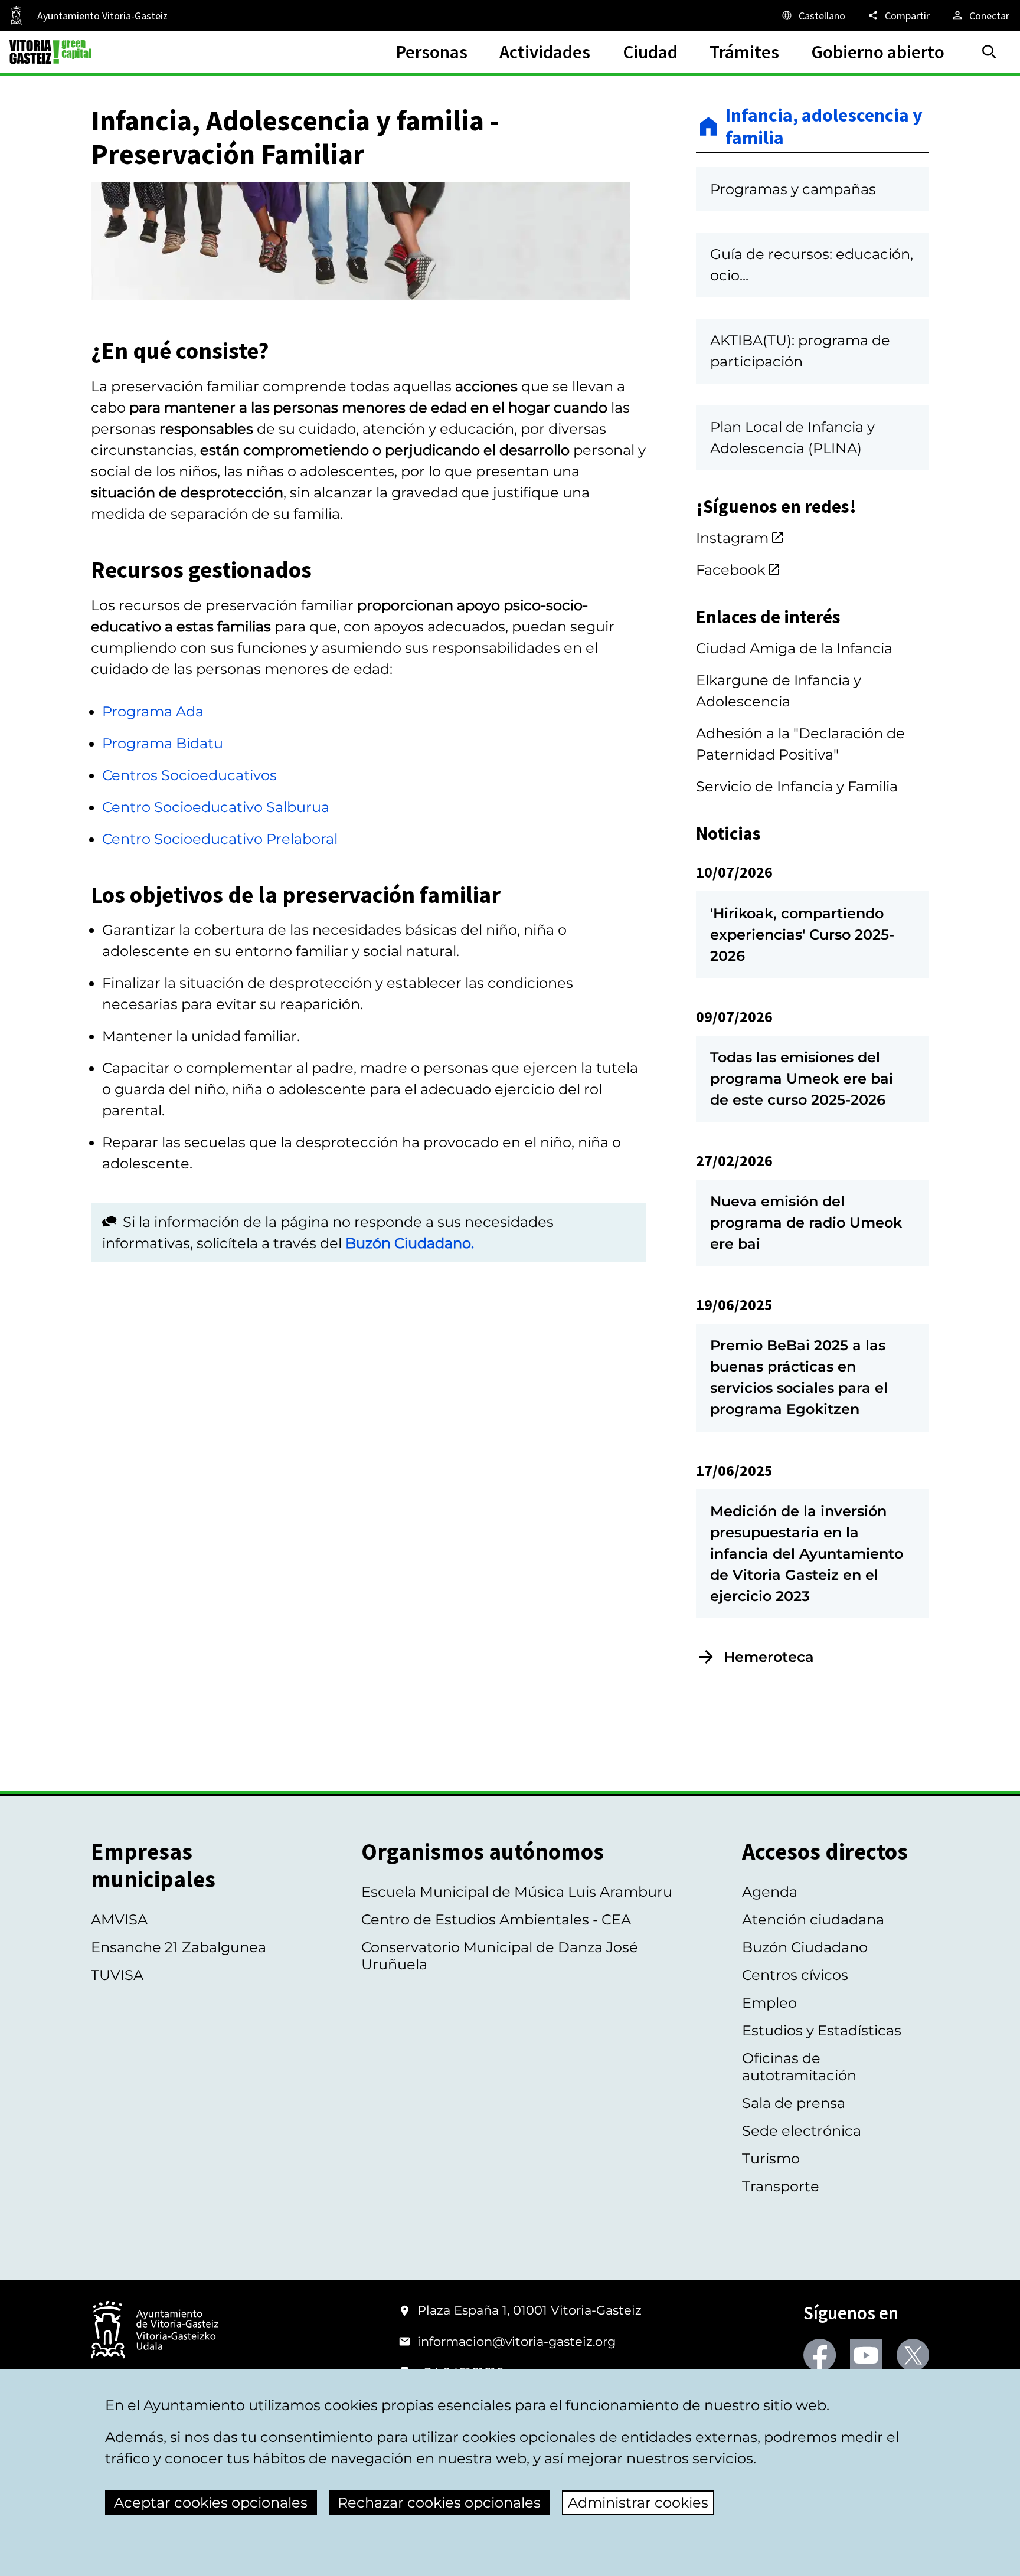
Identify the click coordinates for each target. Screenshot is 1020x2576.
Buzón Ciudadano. (410, 1243)
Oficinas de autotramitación (799, 2067)
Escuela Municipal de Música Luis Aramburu (517, 1892)
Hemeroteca (769, 1657)
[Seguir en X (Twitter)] (913, 2355)
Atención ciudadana (813, 1919)
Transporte (781, 2186)
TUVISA (117, 1975)
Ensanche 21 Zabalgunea (179, 1947)
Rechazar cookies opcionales (439, 2503)
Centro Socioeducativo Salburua (216, 807)
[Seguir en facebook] (820, 2355)
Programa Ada (153, 711)
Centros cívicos (795, 1975)
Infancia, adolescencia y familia (824, 127)
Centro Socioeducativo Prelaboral (220, 839)
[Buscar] (989, 52)
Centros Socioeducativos (189, 775)
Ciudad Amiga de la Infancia (794, 648)
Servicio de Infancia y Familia (797, 786)
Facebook (730, 570)
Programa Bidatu (163, 743)
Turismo (771, 2158)
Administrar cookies (638, 2503)
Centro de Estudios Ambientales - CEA (496, 1919)
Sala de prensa (794, 2103)
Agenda (770, 1892)
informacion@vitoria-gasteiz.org (516, 2341)
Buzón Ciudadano (805, 1947)
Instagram (732, 538)
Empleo (769, 2003)
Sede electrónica (802, 2131)
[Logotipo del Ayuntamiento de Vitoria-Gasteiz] (155, 2331)
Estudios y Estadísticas (822, 2030)
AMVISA (119, 1919)
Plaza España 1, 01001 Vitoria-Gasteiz (529, 2310)
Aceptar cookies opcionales (211, 2503)
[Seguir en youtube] (866, 2355)
